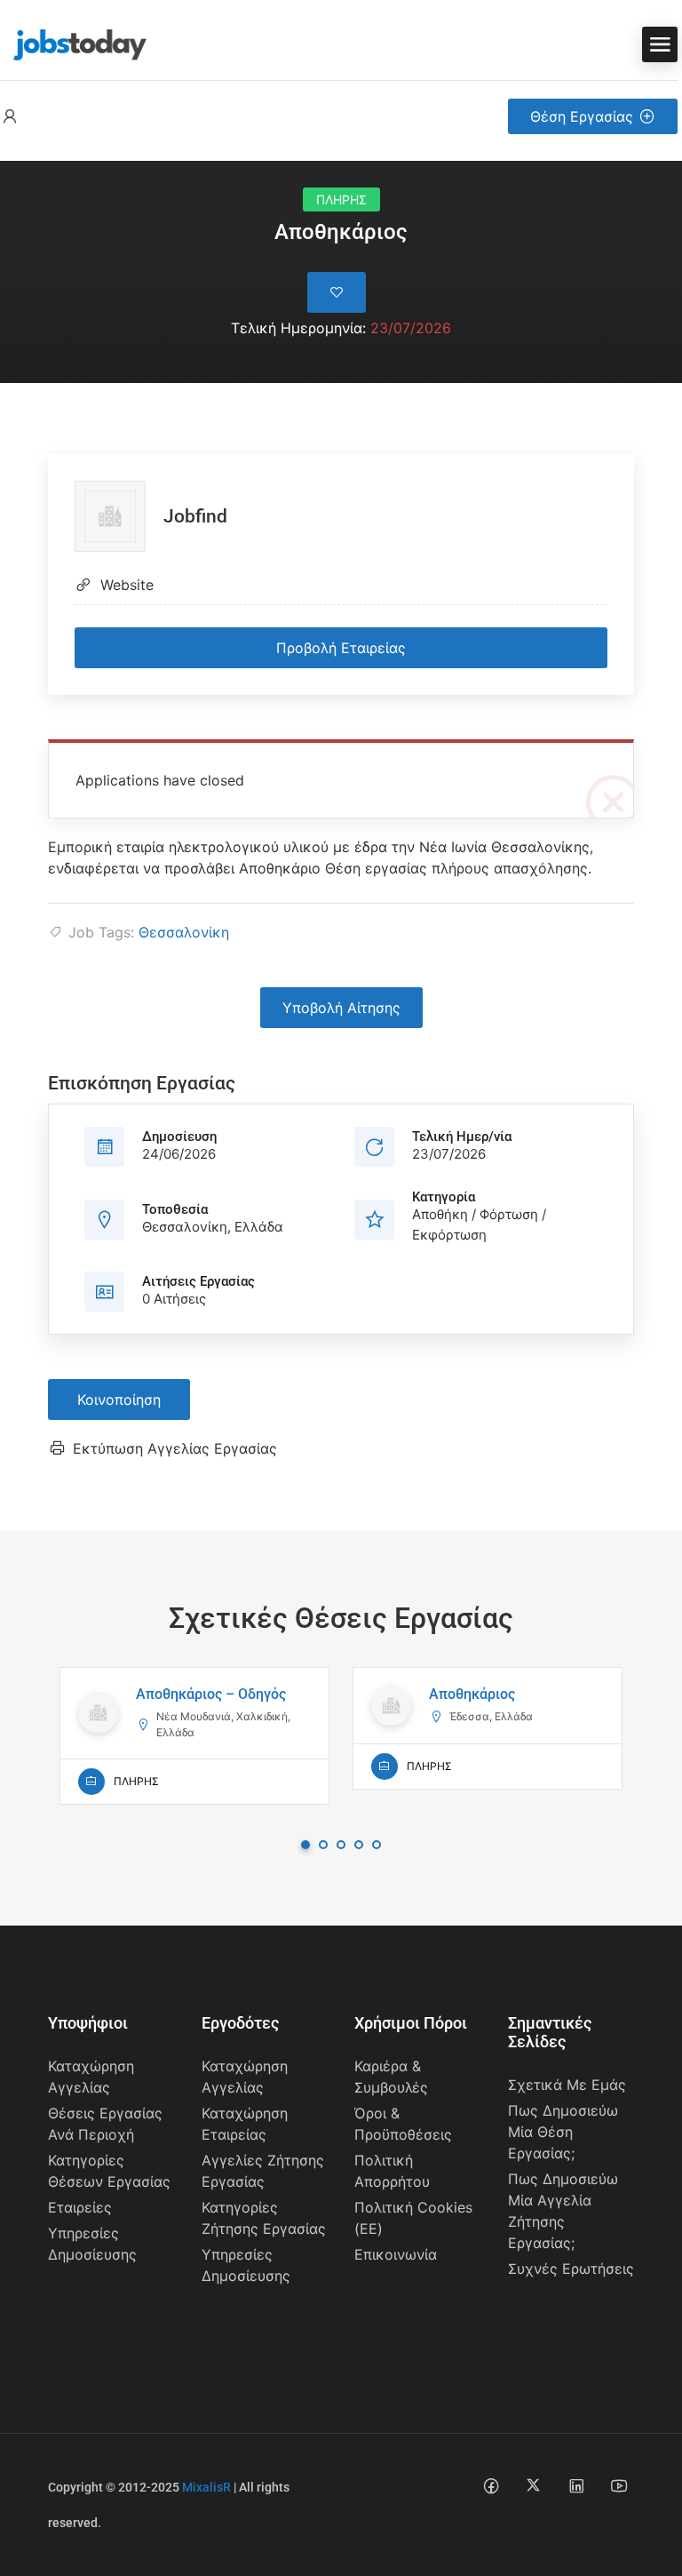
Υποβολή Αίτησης (341, 1008)
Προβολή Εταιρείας (341, 648)
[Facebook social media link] (491, 2485)
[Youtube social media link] (619, 2485)
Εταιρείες (80, 2207)
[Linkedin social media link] (576, 2485)
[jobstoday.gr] (73, 43)
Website (127, 585)
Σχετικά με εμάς (567, 2085)
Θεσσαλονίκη (184, 932)
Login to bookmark (337, 292)
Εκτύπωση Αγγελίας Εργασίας (175, 1448)
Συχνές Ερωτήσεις (571, 2269)
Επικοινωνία (396, 2254)
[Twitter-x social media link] (533, 2485)
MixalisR (206, 2487)
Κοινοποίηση (119, 1400)
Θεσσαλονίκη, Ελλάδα (213, 1227)
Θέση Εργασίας (582, 116)
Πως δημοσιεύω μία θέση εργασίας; (563, 2132)
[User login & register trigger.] (10, 117)
